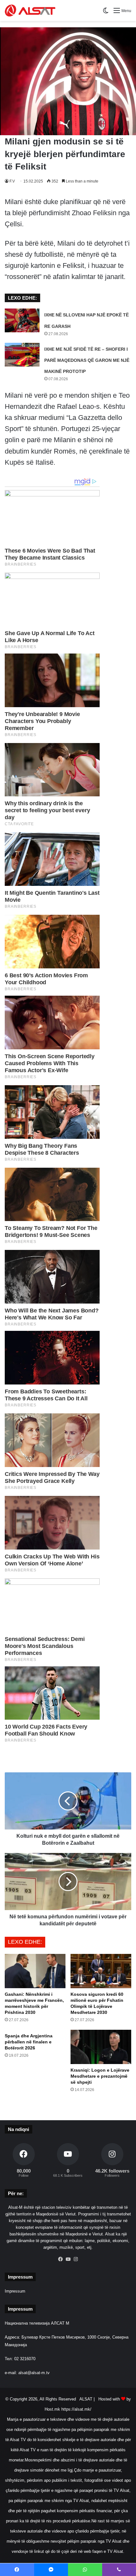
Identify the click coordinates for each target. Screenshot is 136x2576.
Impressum (15, 2291)
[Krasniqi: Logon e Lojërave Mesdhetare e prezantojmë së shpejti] (101, 2047)
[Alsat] (30, 10)
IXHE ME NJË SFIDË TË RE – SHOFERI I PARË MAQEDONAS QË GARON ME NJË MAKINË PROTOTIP (87, 360)
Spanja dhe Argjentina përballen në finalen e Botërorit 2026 (29, 2042)
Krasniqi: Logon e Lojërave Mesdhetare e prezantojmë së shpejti (100, 2076)
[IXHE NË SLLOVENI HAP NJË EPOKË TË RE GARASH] (22, 320)
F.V (12, 181)
